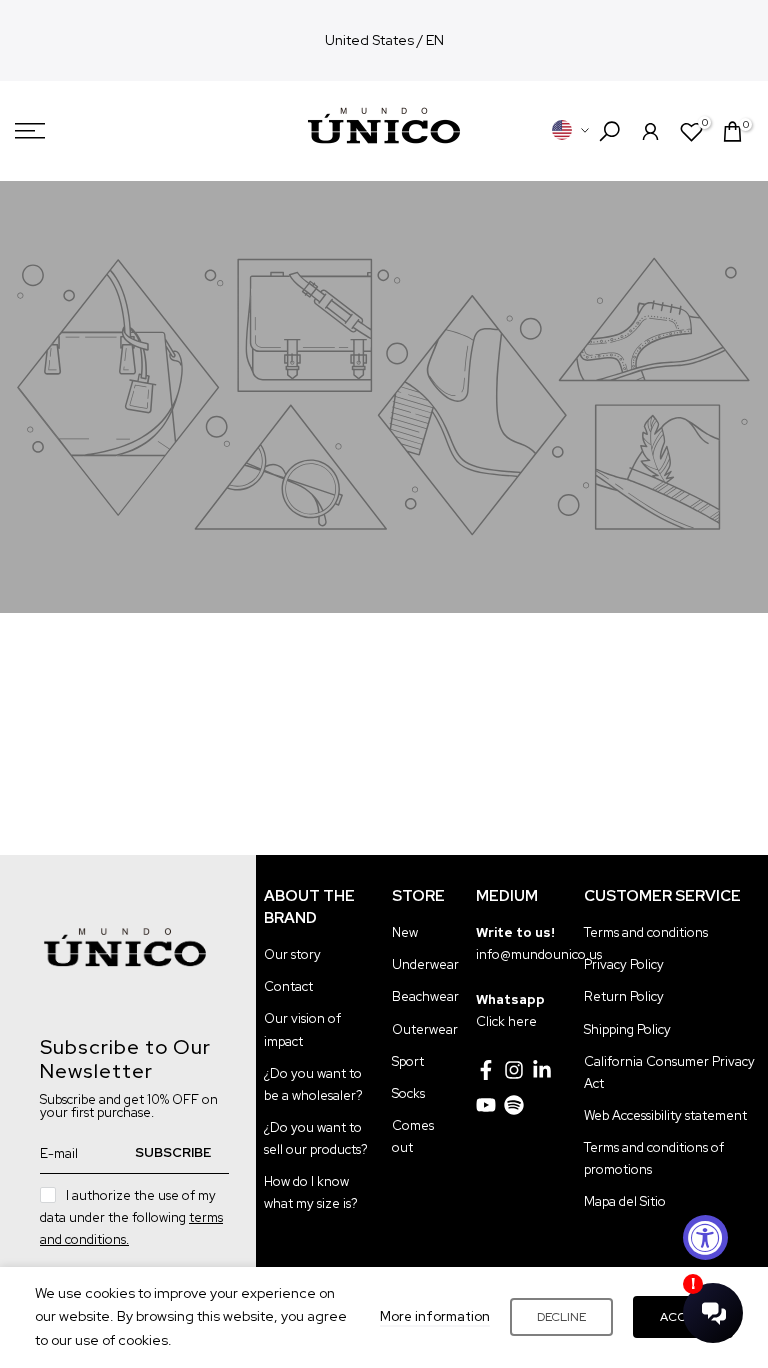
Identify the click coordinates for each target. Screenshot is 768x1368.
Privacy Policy (624, 964)
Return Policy (624, 996)
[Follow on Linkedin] (542, 1070)
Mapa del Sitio (625, 1201)
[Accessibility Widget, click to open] (705, 1237)
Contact (288, 986)
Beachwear (425, 996)
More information (435, 1316)
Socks (408, 1093)
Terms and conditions (646, 932)
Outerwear (425, 1029)
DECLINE (561, 1317)
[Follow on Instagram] (514, 1070)
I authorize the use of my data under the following (131, 1217)
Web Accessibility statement (665, 1115)
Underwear (425, 964)
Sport (408, 1061)
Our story (292, 954)
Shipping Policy (627, 1029)
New (405, 932)
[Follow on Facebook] (486, 1070)
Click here (506, 1021)
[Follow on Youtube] (486, 1105)
